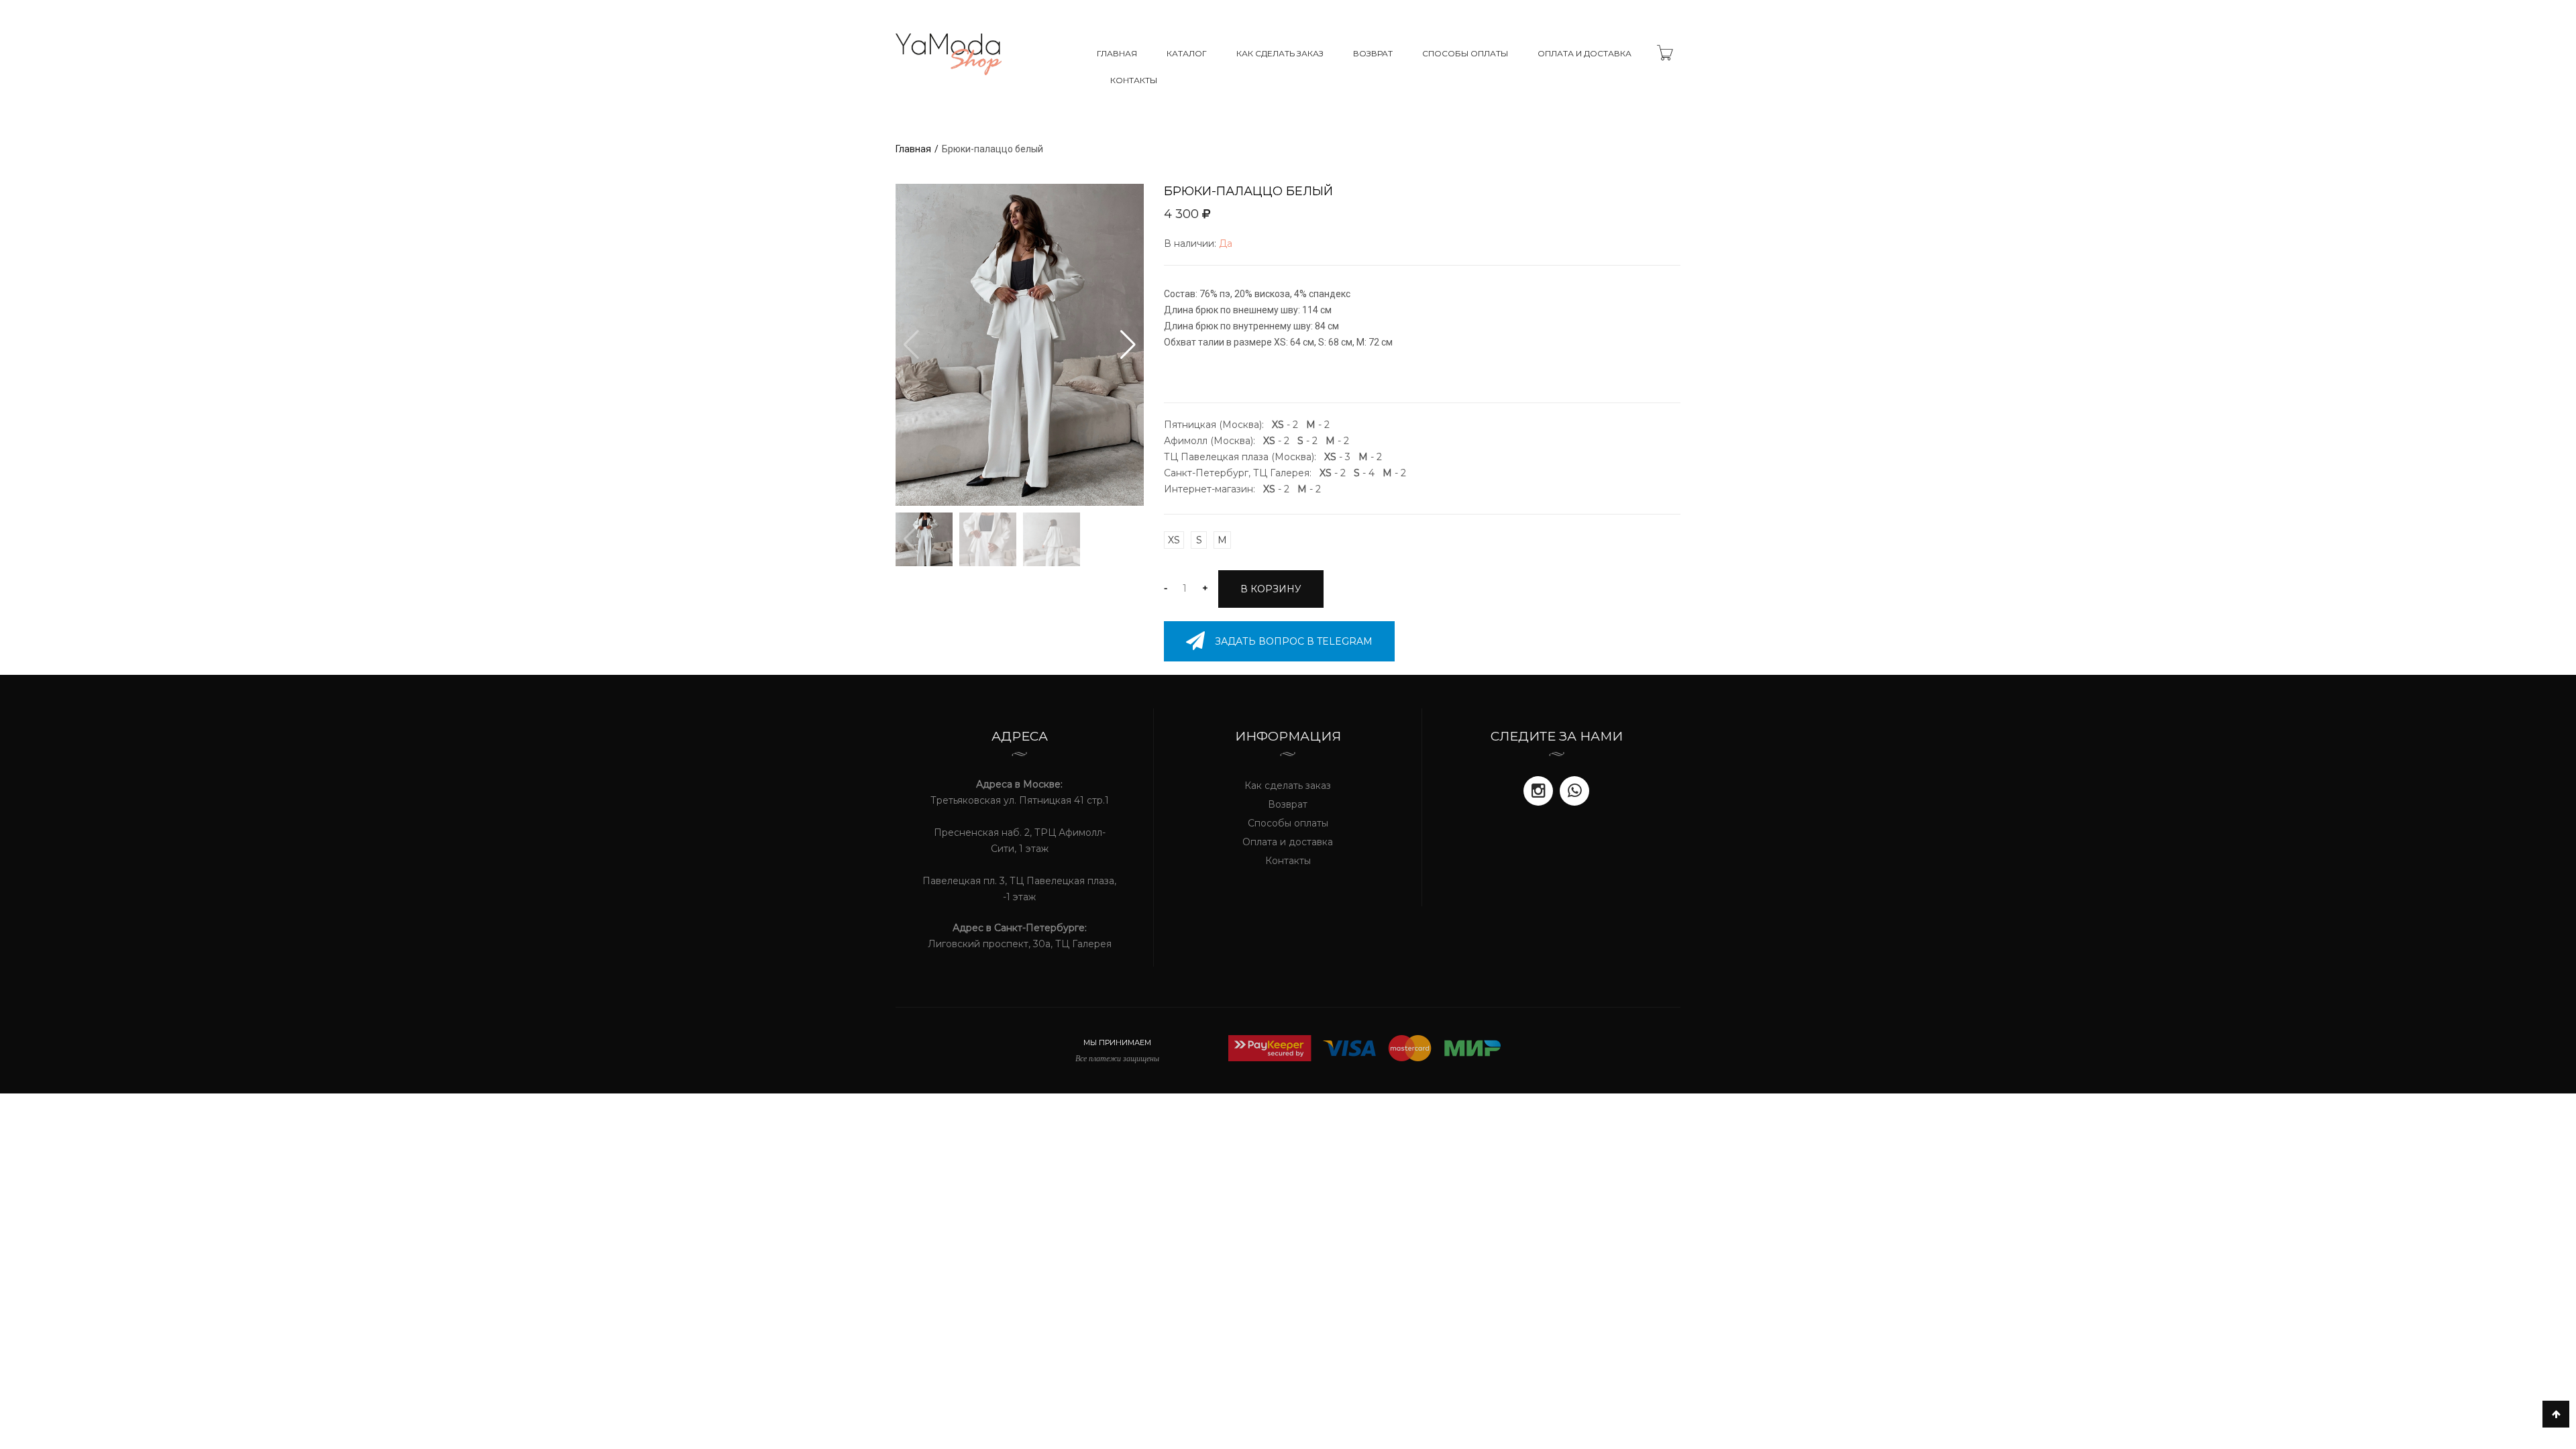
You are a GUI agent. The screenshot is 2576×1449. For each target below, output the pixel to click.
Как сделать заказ (1280, 53)
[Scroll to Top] (2556, 1414)
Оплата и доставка (1585, 53)
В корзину (1271, 589)
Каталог (1187, 53)
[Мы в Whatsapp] (1574, 791)
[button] (1128, 345)
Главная (1117, 53)
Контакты (1134, 80)
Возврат (1373, 53)
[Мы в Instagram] (1538, 791)
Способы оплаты (1465, 53)
